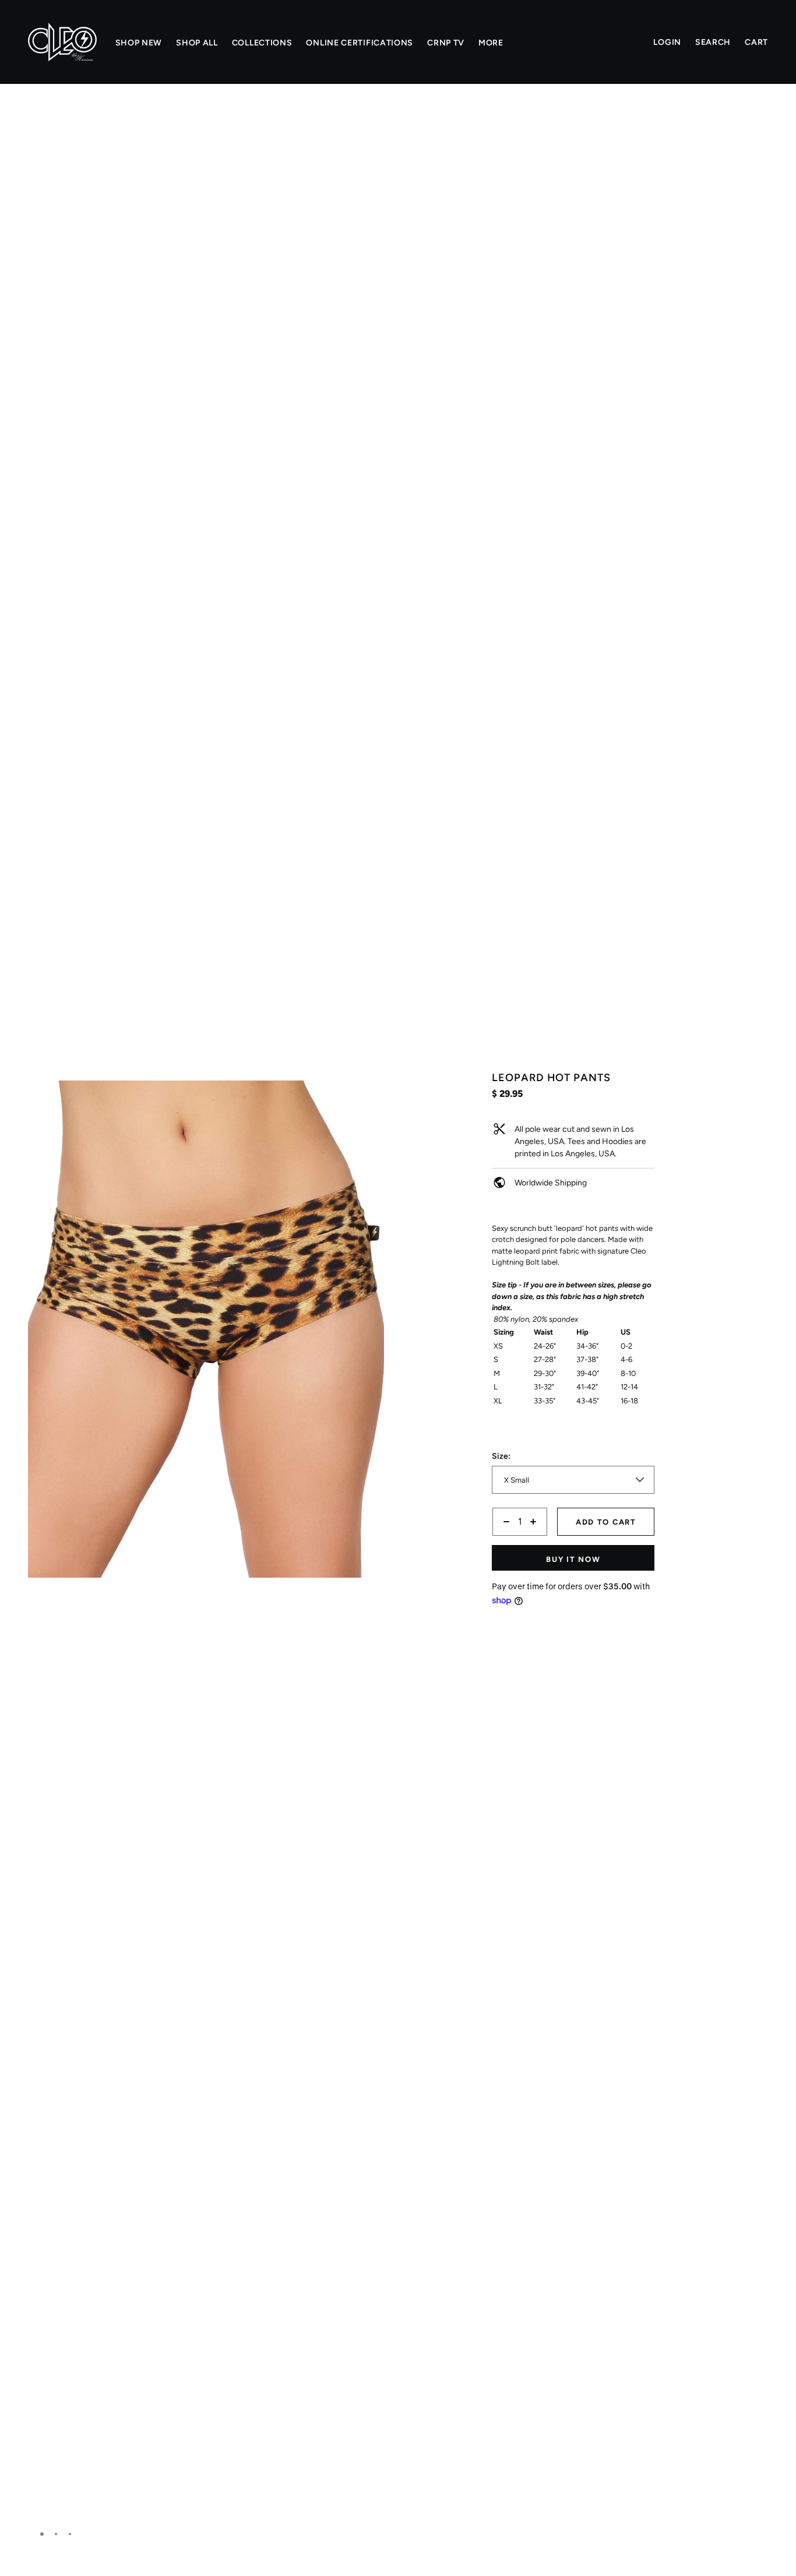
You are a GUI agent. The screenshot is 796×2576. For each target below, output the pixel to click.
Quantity (508, 1542)
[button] (371, 125)
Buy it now (573, 1559)
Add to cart (606, 1522)
